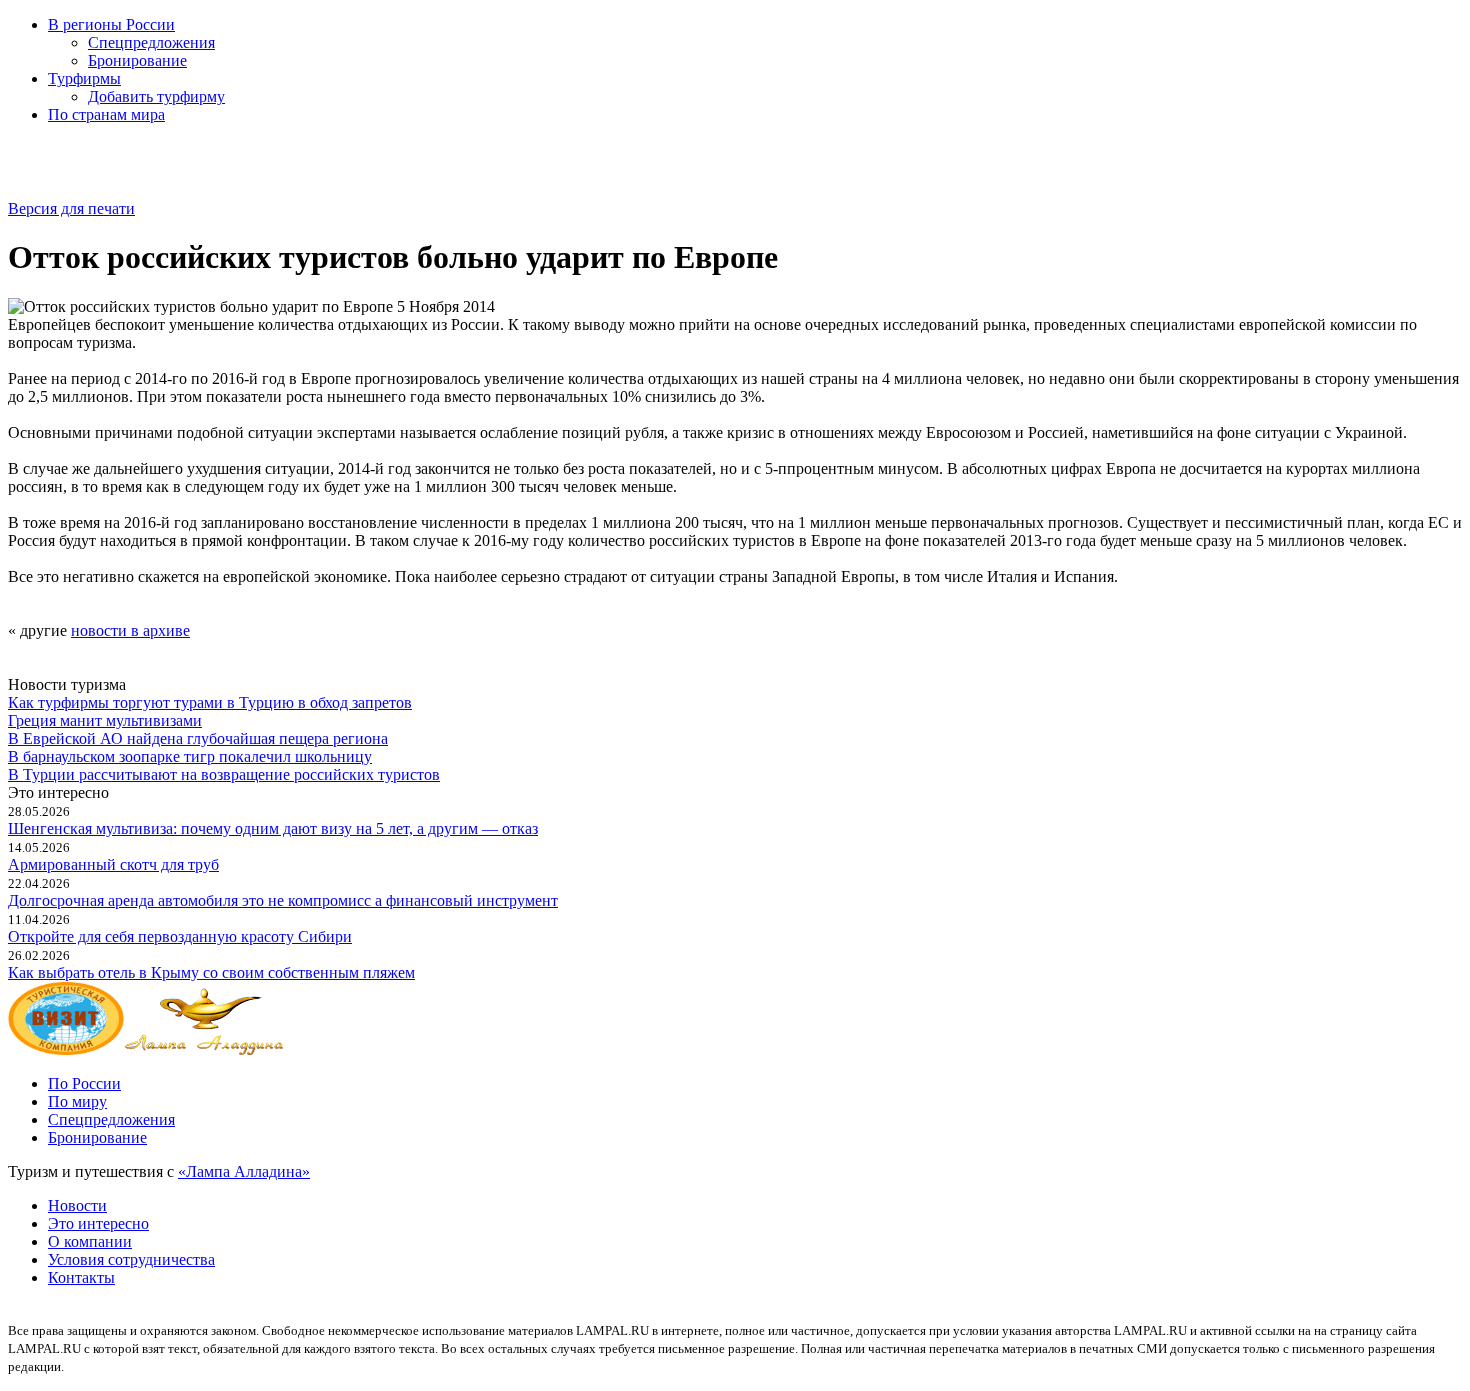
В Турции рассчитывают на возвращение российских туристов (224, 774)
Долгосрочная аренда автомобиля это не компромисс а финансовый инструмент (283, 900)
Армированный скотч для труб (113, 864)
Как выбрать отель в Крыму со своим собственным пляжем (211, 972)
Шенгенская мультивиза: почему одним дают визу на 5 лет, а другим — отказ (273, 828)
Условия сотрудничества (131, 1259)
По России (84, 1083)
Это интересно (98, 1223)
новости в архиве (130, 630)
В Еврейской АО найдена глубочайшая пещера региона (198, 738)
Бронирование (137, 60)
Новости (77, 1205)
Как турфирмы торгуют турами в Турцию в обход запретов (210, 702)
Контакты (81, 1277)
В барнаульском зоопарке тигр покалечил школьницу (190, 756)
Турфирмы (84, 78)
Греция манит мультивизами (105, 720)
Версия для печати (71, 208)
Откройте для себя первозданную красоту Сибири (180, 936)
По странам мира (106, 114)
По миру (77, 1101)
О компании (90, 1241)
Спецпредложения (151, 42)
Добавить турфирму (156, 96)
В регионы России (111, 24)
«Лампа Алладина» (244, 1171)
